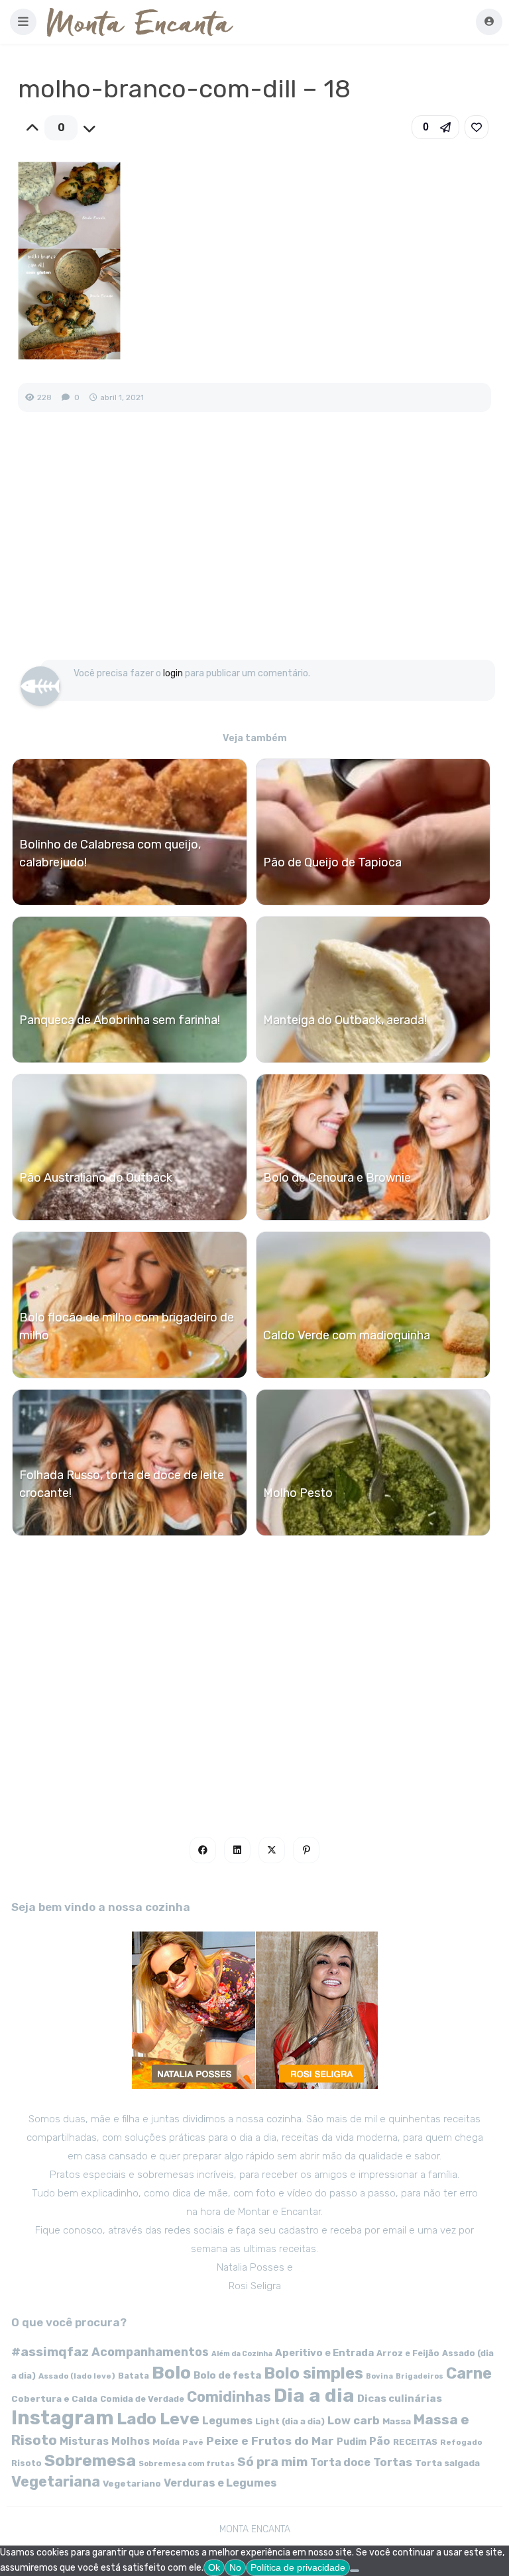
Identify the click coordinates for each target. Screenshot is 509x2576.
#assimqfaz (50, 2352)
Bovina (379, 2376)
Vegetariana (56, 2482)
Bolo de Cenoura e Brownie (337, 1178)
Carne (469, 2373)
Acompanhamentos (150, 2352)
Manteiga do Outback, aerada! (345, 1020)
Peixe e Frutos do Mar (270, 2441)
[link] (477, 127)
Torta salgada (447, 2463)
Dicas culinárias (400, 2398)
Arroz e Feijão (408, 2353)
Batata (134, 2376)
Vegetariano (132, 2483)
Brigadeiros (420, 2376)
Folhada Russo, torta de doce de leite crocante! (122, 1484)
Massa (397, 2421)
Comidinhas (229, 2397)
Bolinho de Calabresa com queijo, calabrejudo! (110, 853)
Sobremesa (90, 2460)
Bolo (171, 2373)
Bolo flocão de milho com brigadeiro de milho (127, 1326)
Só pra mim (272, 2462)
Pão (380, 2441)
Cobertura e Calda (54, 2398)
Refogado (461, 2442)
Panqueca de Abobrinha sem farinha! (120, 1020)
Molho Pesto (298, 1493)
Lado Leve (158, 2419)
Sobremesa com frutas (187, 2463)
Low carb (354, 2420)
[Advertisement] (254, 550)
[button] (23, 22)
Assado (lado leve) (77, 2376)
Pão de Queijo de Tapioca (332, 862)
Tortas (393, 2462)
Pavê (193, 2442)
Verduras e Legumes (220, 2483)
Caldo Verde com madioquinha (347, 1335)
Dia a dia (314, 2395)
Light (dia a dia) (290, 2421)
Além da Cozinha (242, 2354)
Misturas (84, 2441)
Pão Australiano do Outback (96, 1178)
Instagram (63, 2418)
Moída (166, 2442)
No (235, 2567)
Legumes (227, 2421)
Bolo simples (313, 2373)
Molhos (131, 2441)
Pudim (352, 2442)
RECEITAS (415, 2442)
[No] (355, 2571)
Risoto (27, 2463)
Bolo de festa (227, 2375)
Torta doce (340, 2462)
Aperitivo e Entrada (324, 2353)
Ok (214, 2567)
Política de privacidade (298, 2567)
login (173, 673)
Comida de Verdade (142, 2399)
